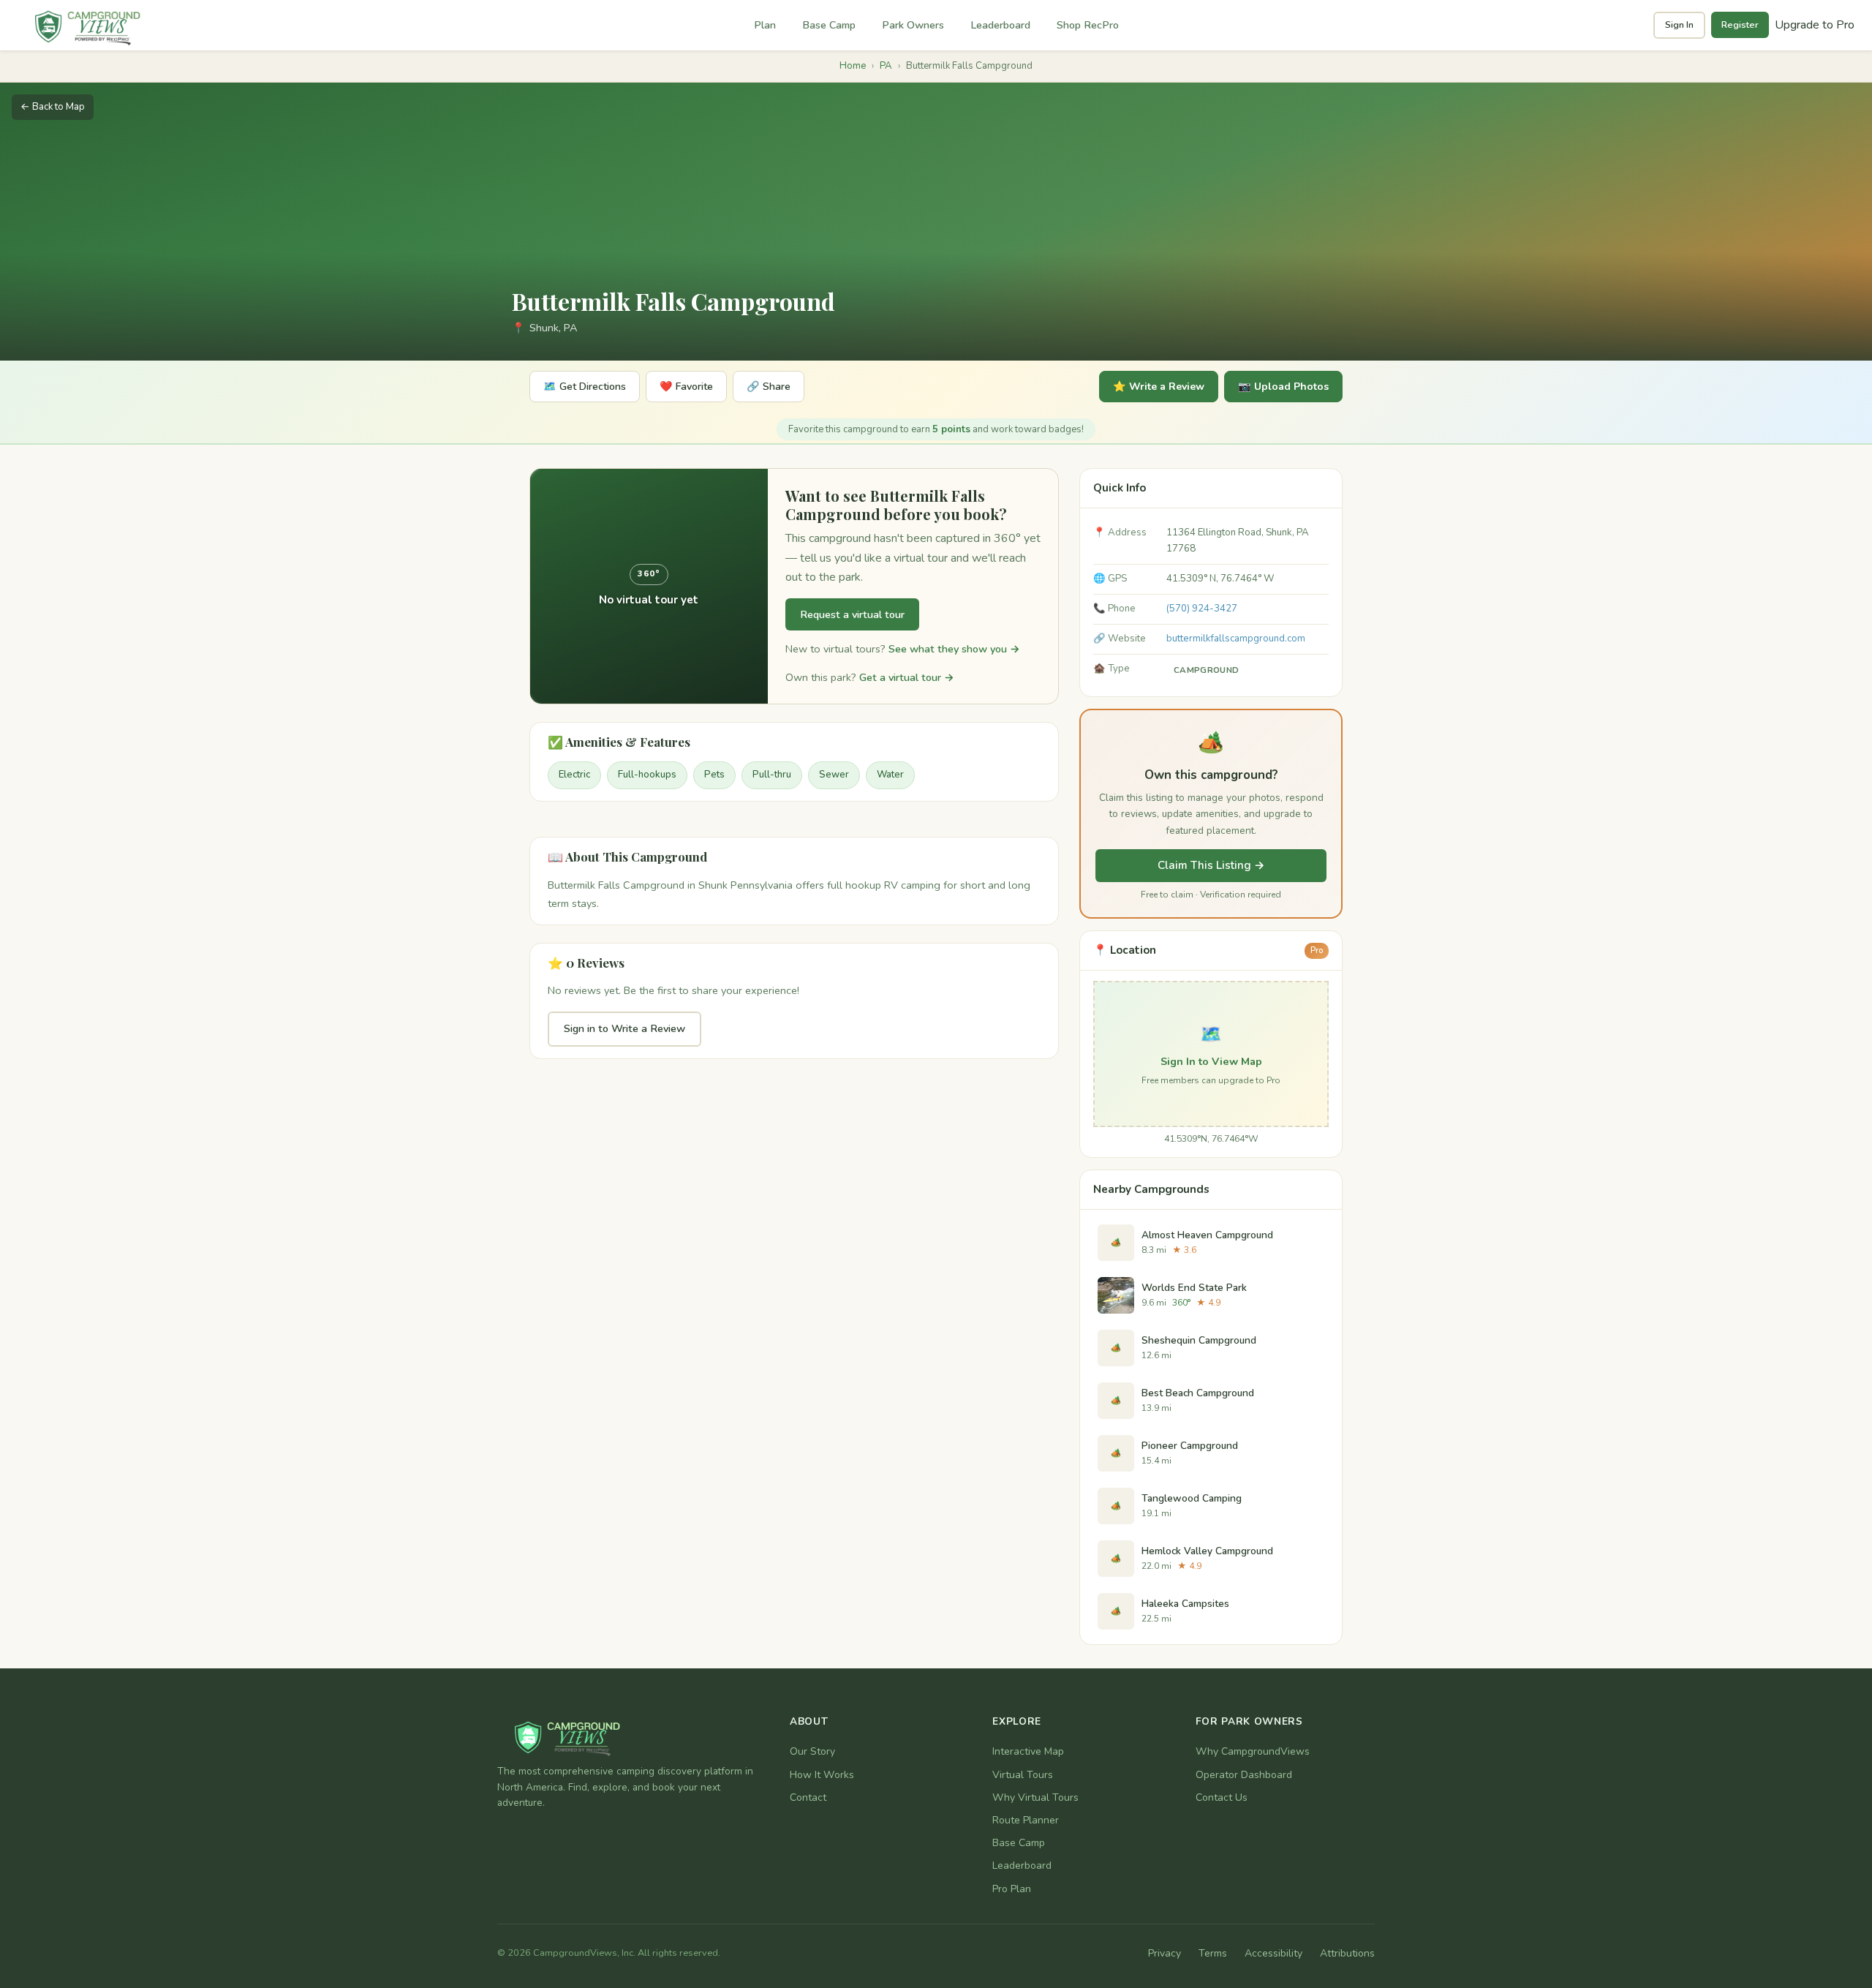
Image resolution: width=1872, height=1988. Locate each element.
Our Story (812, 1751)
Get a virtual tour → (907, 677)
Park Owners (913, 25)
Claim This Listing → (1211, 865)
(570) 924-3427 (1202, 609)
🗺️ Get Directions (585, 387)
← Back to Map (53, 107)
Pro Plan (1012, 1889)
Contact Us (1222, 1797)
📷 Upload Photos (1283, 387)
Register (1740, 25)
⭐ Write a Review (1159, 387)
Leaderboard (1000, 25)
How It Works (822, 1775)
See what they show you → (954, 649)
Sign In (1679, 25)
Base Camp (829, 25)
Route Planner (1026, 1820)
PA (886, 66)
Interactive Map (1028, 1751)
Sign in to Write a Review (624, 1028)
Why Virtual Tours (1035, 1797)
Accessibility (1273, 1953)
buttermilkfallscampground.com (1236, 639)
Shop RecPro (1088, 25)
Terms (1213, 1953)
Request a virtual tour (852, 614)
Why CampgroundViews (1253, 1751)
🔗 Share (769, 387)
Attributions (1347, 1953)
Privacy (1165, 1953)
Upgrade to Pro (1815, 25)
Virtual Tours (1023, 1775)
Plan (765, 25)
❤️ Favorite (686, 387)
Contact (808, 1797)
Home (853, 66)
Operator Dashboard (1244, 1775)
